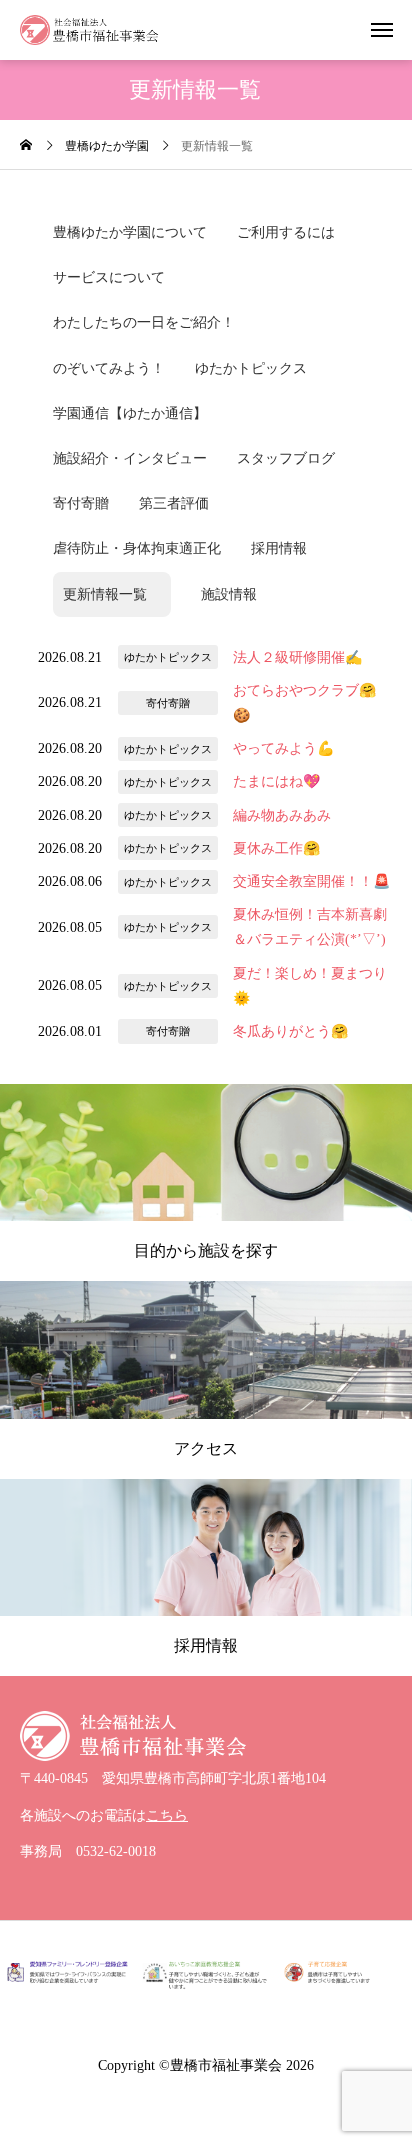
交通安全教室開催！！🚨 (311, 881)
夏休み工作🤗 (276, 848)
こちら (167, 1815)
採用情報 (279, 548)
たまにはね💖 (276, 781)
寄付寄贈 (81, 503)
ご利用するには (286, 232)
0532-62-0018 (116, 1851)
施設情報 (229, 594)
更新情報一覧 (112, 594)
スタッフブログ (286, 458)
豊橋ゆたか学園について (130, 232)
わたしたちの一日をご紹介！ (144, 322)
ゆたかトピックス (251, 368)
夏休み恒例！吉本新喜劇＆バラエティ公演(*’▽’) (310, 927)
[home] (26, 147)
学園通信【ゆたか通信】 (130, 413)
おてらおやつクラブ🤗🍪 (304, 703)
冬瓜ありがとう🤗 (290, 1031)
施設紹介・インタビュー (130, 458)
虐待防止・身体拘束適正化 (137, 548)
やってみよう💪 (283, 748)
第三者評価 (174, 503)
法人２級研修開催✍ (297, 657)
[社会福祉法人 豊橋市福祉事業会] (89, 30)
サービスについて (109, 277)
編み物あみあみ (282, 815)
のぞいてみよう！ (109, 368)
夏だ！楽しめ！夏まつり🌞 (310, 986)
